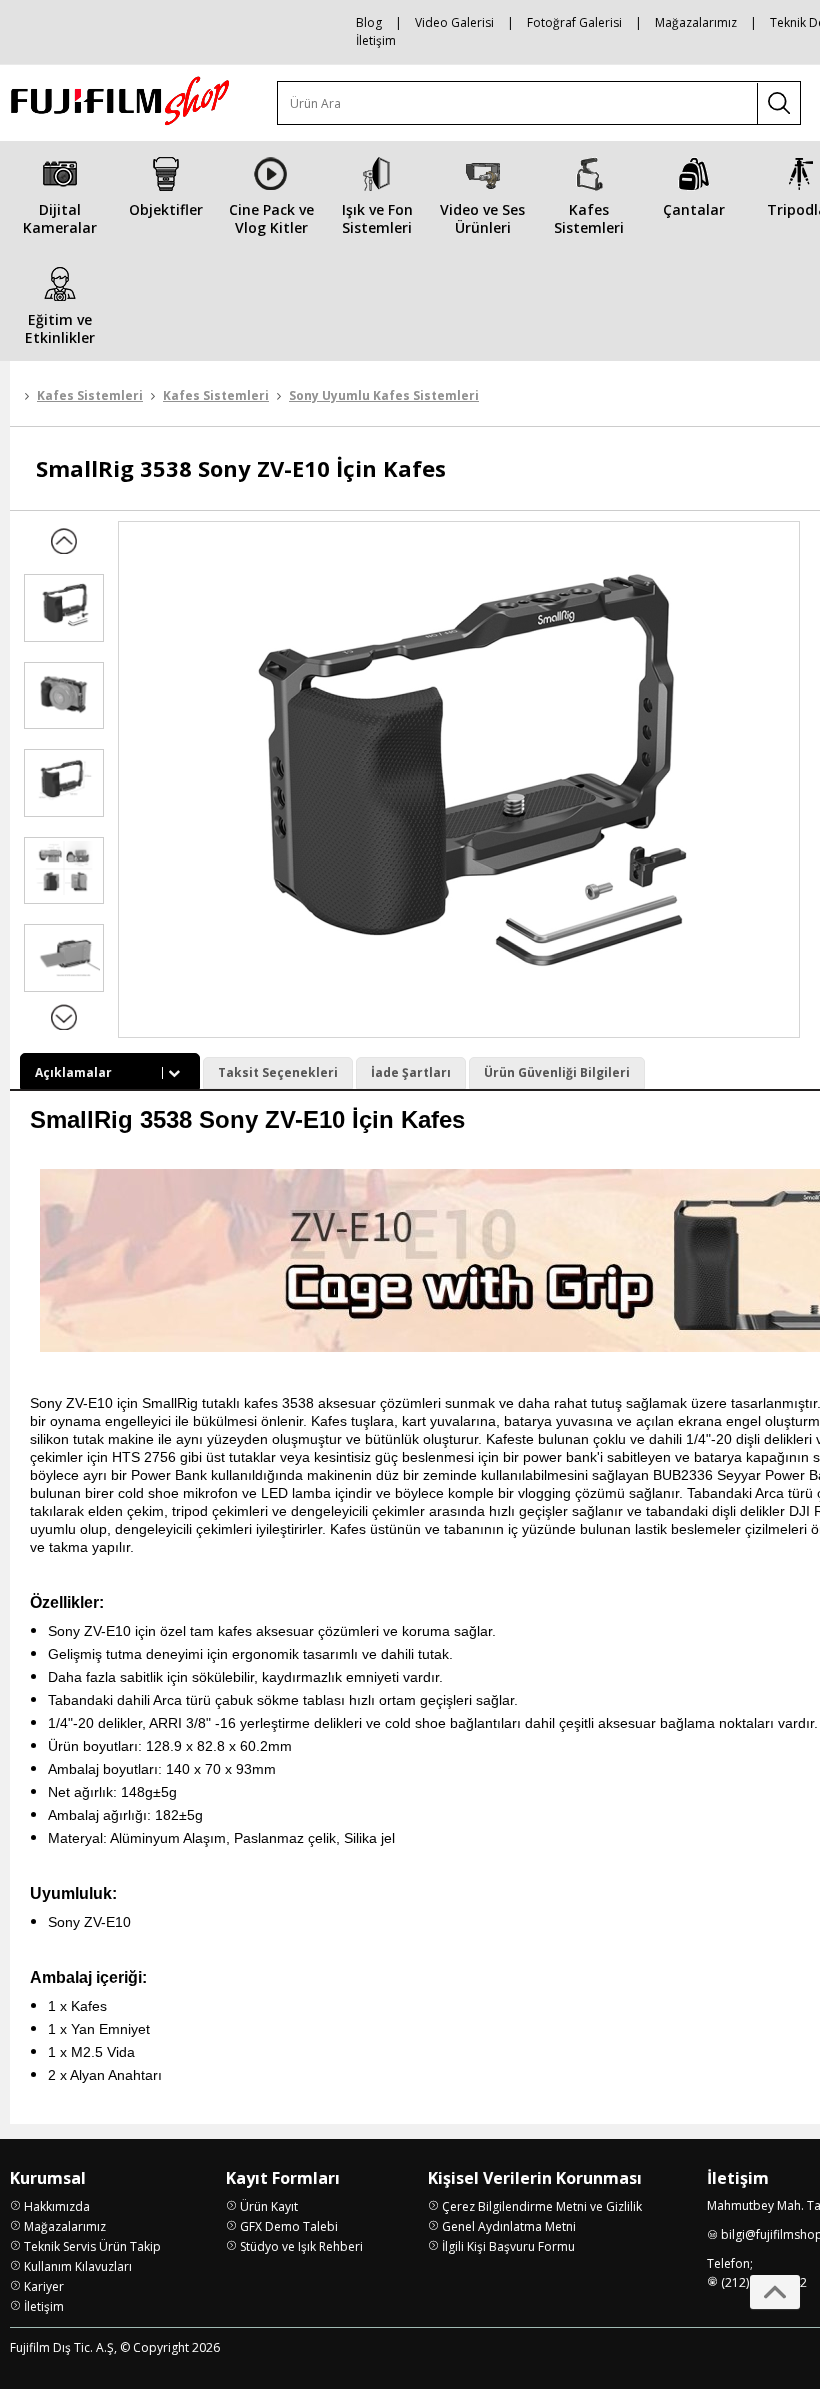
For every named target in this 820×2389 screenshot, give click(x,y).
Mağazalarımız (696, 22)
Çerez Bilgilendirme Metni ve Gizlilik (542, 2206)
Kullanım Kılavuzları (78, 2266)
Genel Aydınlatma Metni (509, 2226)
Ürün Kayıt (269, 2206)
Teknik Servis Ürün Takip (92, 2246)
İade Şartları (411, 1072)
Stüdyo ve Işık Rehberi (301, 2246)
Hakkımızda (57, 2206)
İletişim (376, 40)
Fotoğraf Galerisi (574, 22)
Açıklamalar (73, 1072)
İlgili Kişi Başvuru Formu (508, 2246)
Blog (369, 22)
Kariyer (44, 2286)
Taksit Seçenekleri (278, 1072)
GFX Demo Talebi (289, 2226)
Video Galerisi (454, 22)
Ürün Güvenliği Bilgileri (557, 1072)
